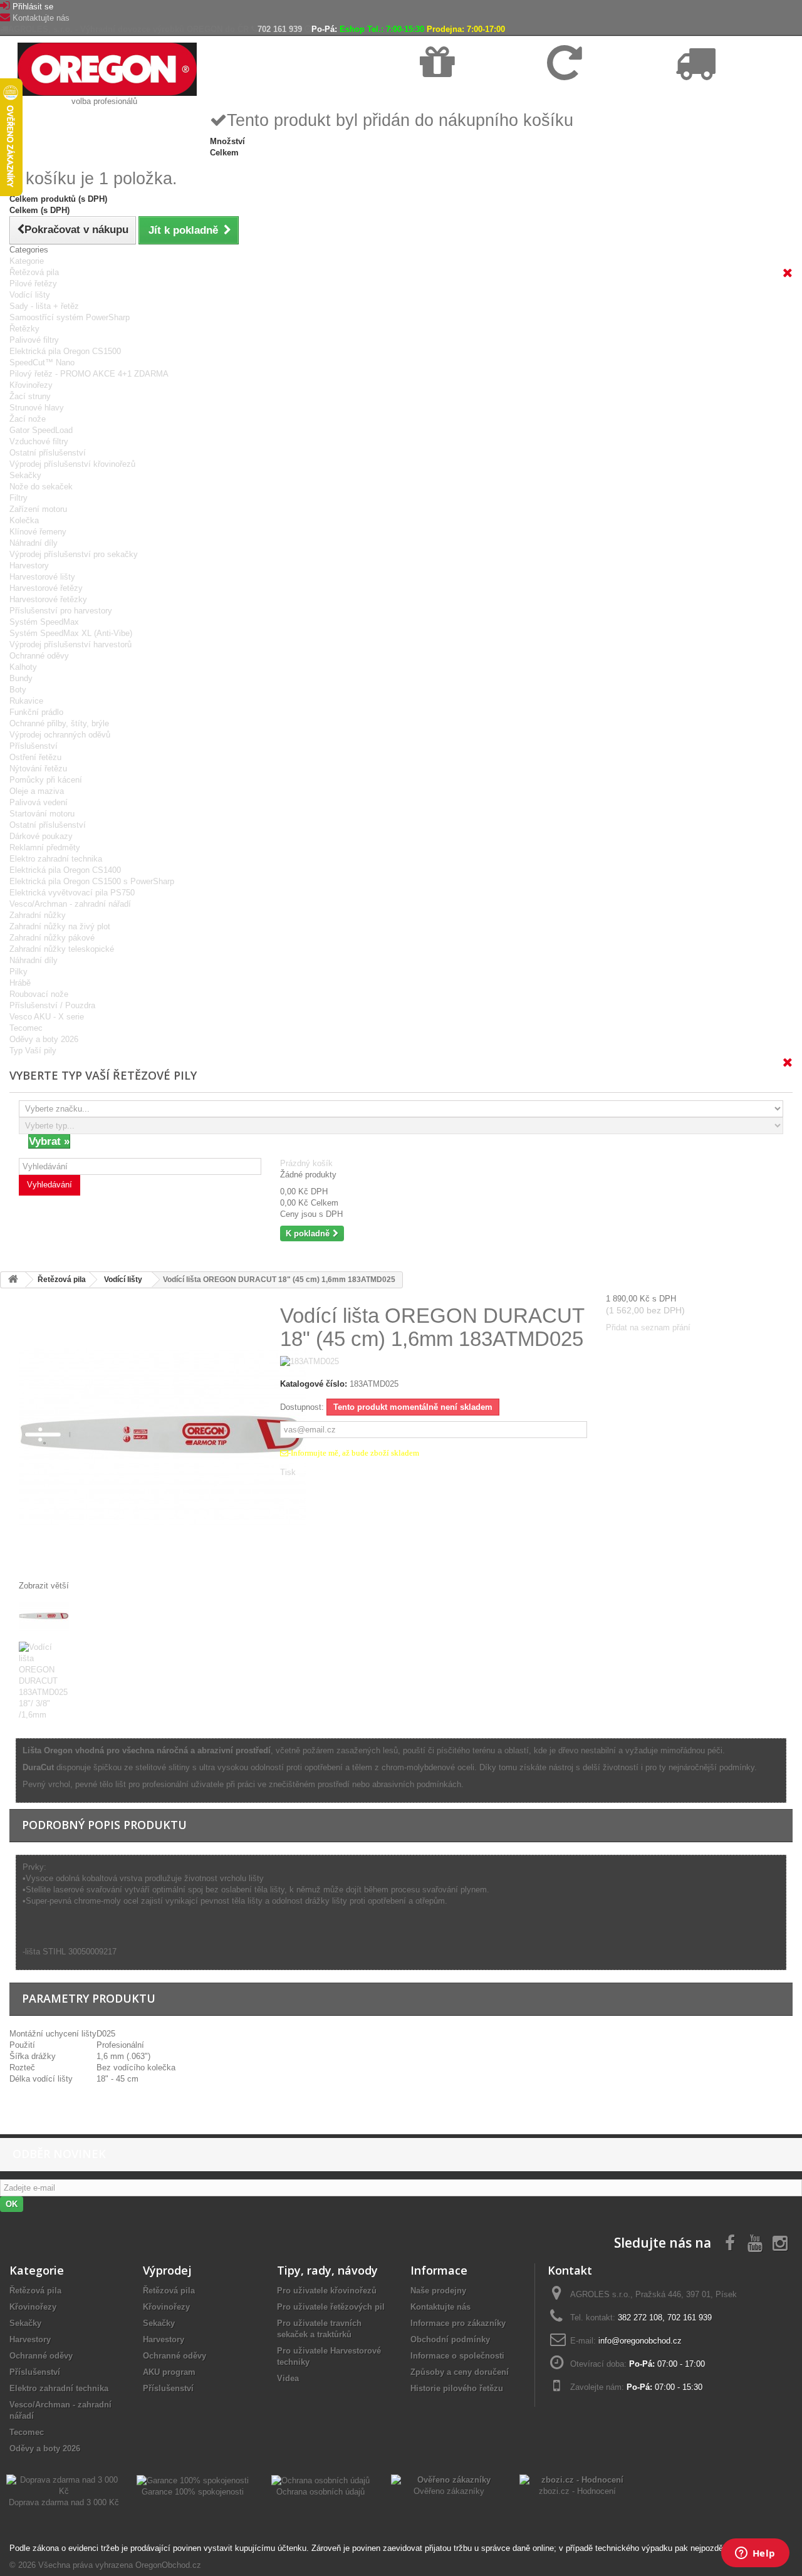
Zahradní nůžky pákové (52, 938)
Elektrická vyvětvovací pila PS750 (72, 893)
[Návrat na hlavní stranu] (13, 1280)
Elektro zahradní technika (56, 859)
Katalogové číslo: (314, 1384)
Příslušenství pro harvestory (61, 611)
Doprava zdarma (450, 95)
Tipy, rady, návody (327, 2270)
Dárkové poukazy (41, 836)
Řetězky (24, 329)
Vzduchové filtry (39, 441)
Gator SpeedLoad (41, 430)
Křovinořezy (31, 385)
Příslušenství (34, 746)
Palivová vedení (39, 802)
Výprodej (167, 2270)
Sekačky (25, 475)
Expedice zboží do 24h (714, 95)
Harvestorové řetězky (48, 599)
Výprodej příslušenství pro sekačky (74, 554)
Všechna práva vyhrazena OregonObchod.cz (120, 2565)
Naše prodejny (438, 2291)
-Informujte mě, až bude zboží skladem (354, 1453)
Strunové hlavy (37, 408)
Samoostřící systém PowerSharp (70, 317)
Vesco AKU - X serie (47, 1017)
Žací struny (30, 396)
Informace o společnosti (457, 2356)
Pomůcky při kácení (46, 780)
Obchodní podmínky (450, 2339)
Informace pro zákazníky (458, 2323)
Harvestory (29, 566)
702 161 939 (280, 29)
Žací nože (28, 419)
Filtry (18, 498)
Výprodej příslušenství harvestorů (70, 644)
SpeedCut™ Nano (42, 362)
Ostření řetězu (35, 757)
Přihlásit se (33, 7)
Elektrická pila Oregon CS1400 (65, 870)
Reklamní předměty (45, 847)
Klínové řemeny (38, 532)
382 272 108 (640, 2318)
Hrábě (20, 983)
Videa (288, 2378)
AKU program (169, 2372)
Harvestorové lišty (42, 577)
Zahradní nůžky (38, 915)
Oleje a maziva (37, 791)
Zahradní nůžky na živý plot (60, 926)
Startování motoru (42, 814)
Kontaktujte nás (41, 18)
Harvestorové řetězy (46, 588)
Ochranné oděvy (39, 656)
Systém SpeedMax (44, 622)
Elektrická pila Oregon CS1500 (65, 351)
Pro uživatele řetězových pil (331, 2307)
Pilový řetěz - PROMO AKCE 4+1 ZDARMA (89, 374)
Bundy (21, 678)
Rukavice (26, 701)
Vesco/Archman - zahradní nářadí (70, 904)
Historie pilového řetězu (457, 2388)
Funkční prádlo (36, 712)
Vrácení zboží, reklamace (591, 95)
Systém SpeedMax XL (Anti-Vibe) (71, 633)
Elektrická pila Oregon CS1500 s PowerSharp (92, 881)
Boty (18, 690)
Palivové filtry (34, 340)
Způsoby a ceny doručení (460, 2372)
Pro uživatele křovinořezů (327, 2291)
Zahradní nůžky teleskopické (62, 949)
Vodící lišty (30, 295)
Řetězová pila (34, 272)
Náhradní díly (34, 543)
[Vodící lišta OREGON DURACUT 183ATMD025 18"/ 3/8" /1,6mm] (140, 1617)
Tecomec (26, 1028)
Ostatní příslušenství (48, 453)
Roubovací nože (39, 994)
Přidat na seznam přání (648, 1327)
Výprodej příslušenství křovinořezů (72, 464)
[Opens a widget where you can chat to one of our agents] (755, 2554)
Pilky (18, 972)
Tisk (288, 1472)
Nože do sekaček (41, 487)
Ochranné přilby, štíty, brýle (59, 723)
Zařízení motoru (38, 509)
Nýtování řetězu (38, 769)
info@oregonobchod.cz (640, 2341)
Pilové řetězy (33, 284)
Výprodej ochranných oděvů (60, 735)
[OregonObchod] (107, 69)
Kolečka (24, 520)
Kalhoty (23, 667)
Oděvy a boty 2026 (44, 1039)
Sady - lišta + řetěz (44, 306)
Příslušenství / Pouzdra (52, 1005)
